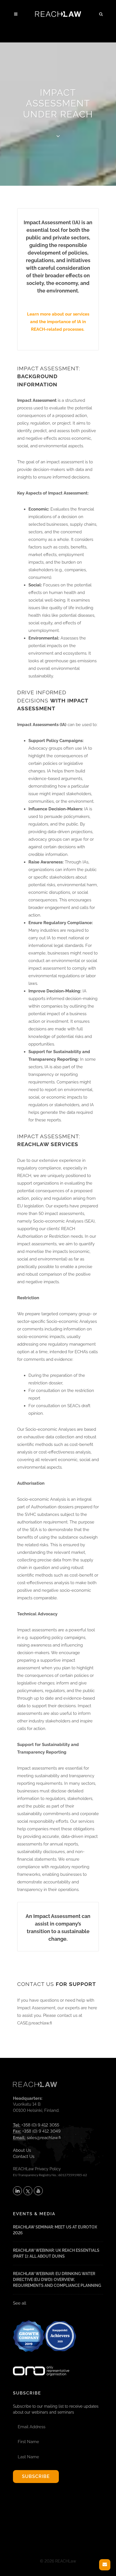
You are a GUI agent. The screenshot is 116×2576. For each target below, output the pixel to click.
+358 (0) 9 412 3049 (41, 2131)
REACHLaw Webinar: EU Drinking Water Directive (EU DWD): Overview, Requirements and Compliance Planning (57, 2280)
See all (20, 2303)
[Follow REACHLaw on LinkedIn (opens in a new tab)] (17, 2191)
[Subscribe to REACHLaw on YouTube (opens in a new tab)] (38, 2191)
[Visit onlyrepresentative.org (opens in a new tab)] (41, 2364)
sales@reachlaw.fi (44, 2138)
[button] (101, 13)
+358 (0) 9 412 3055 (40, 2125)
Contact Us (24, 2157)
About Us (22, 2150)
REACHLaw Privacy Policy (37, 2169)
